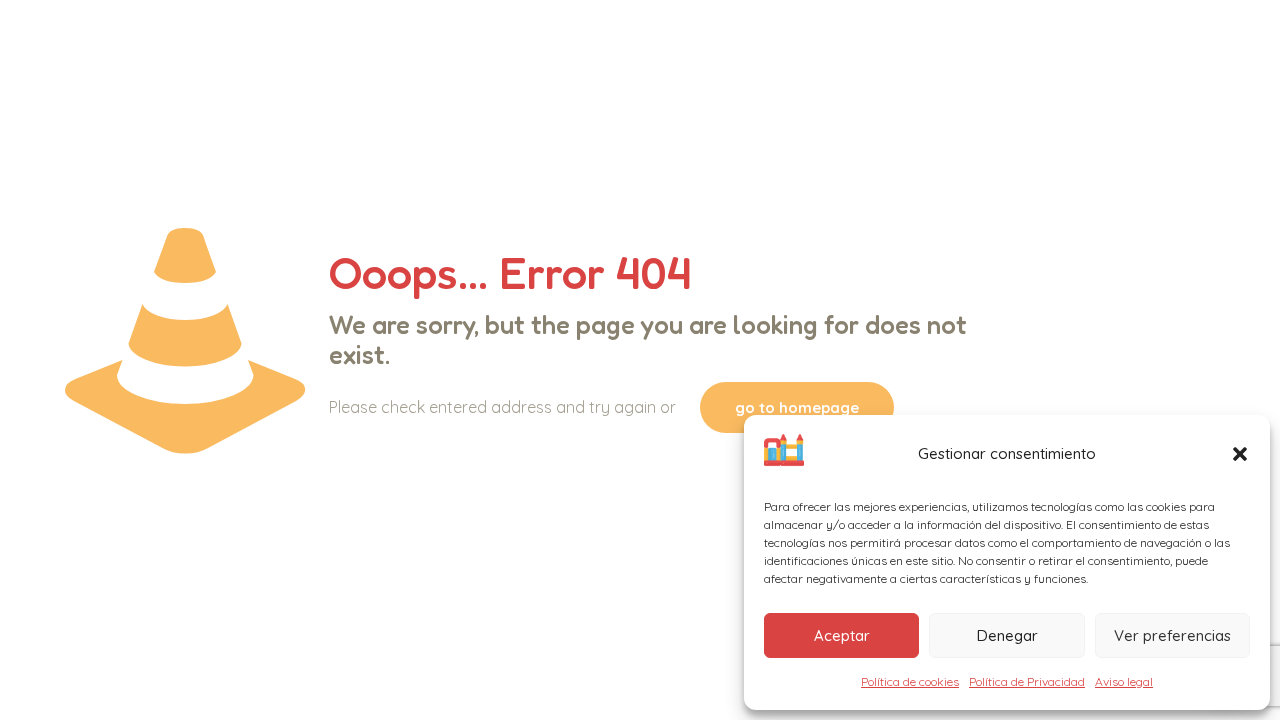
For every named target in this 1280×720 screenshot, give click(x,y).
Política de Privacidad (1027, 681)
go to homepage (797, 407)
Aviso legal (1124, 681)
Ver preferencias (1172, 635)
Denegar (1007, 635)
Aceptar (842, 635)
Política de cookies (910, 681)
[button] (1240, 454)
